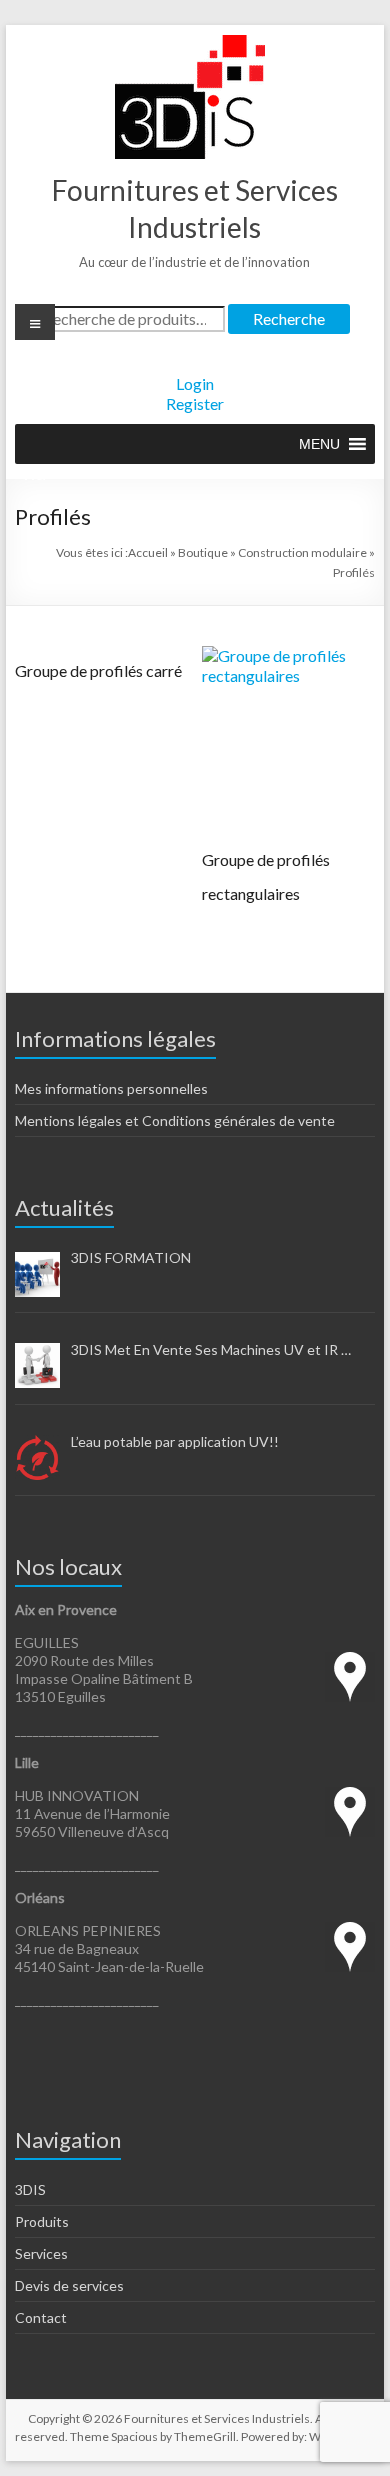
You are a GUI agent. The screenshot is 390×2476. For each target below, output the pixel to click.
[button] (319, 444)
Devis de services (69, 2285)
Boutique (203, 552)
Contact (41, 2317)
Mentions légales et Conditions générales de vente (175, 1120)
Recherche (289, 318)
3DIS (30, 2189)
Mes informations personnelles (111, 1088)
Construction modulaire (302, 552)
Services (41, 2253)
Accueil (148, 552)
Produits (42, 2221)
